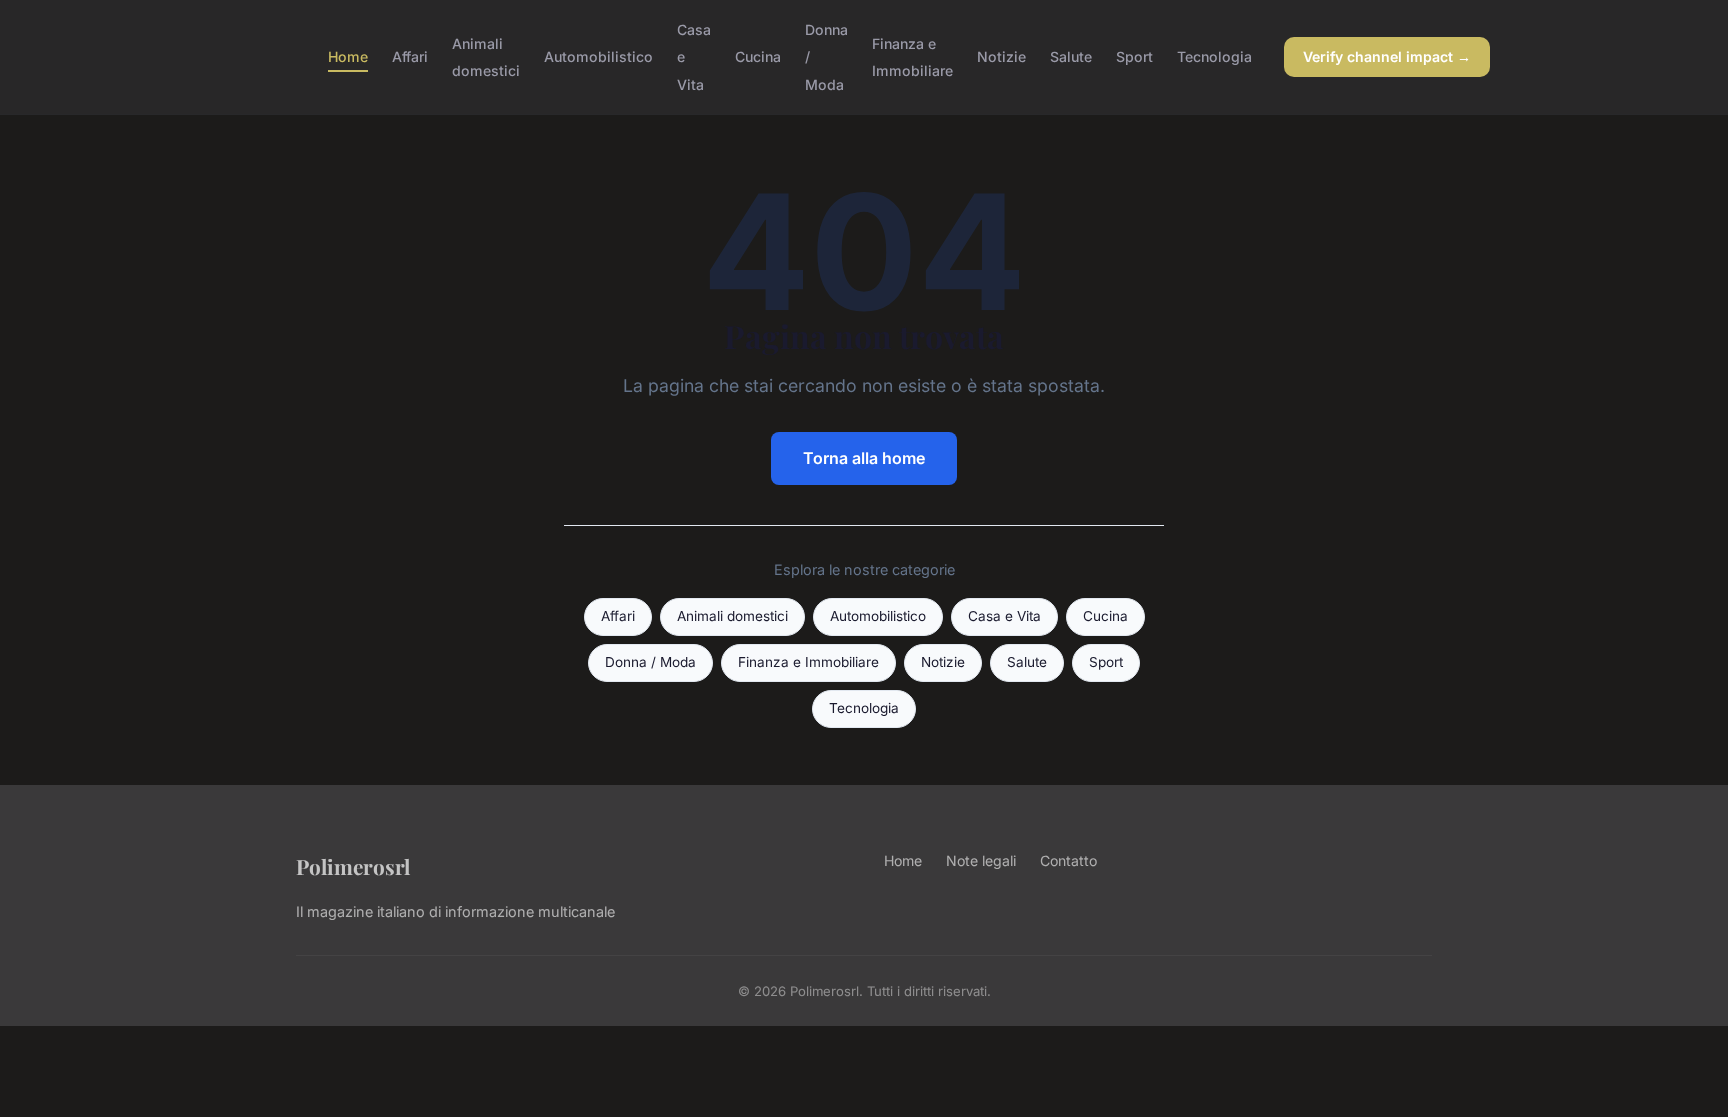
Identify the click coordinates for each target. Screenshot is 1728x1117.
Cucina (758, 56)
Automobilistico (598, 56)
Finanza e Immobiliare (912, 57)
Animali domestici (486, 57)
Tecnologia (1214, 56)
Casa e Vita (1004, 616)
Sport (1134, 56)
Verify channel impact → (1387, 56)
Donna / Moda (650, 662)
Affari (410, 56)
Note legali (981, 860)
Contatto (1068, 860)
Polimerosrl (353, 866)
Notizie (1001, 56)
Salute (1071, 56)
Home (348, 56)
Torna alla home (864, 458)
